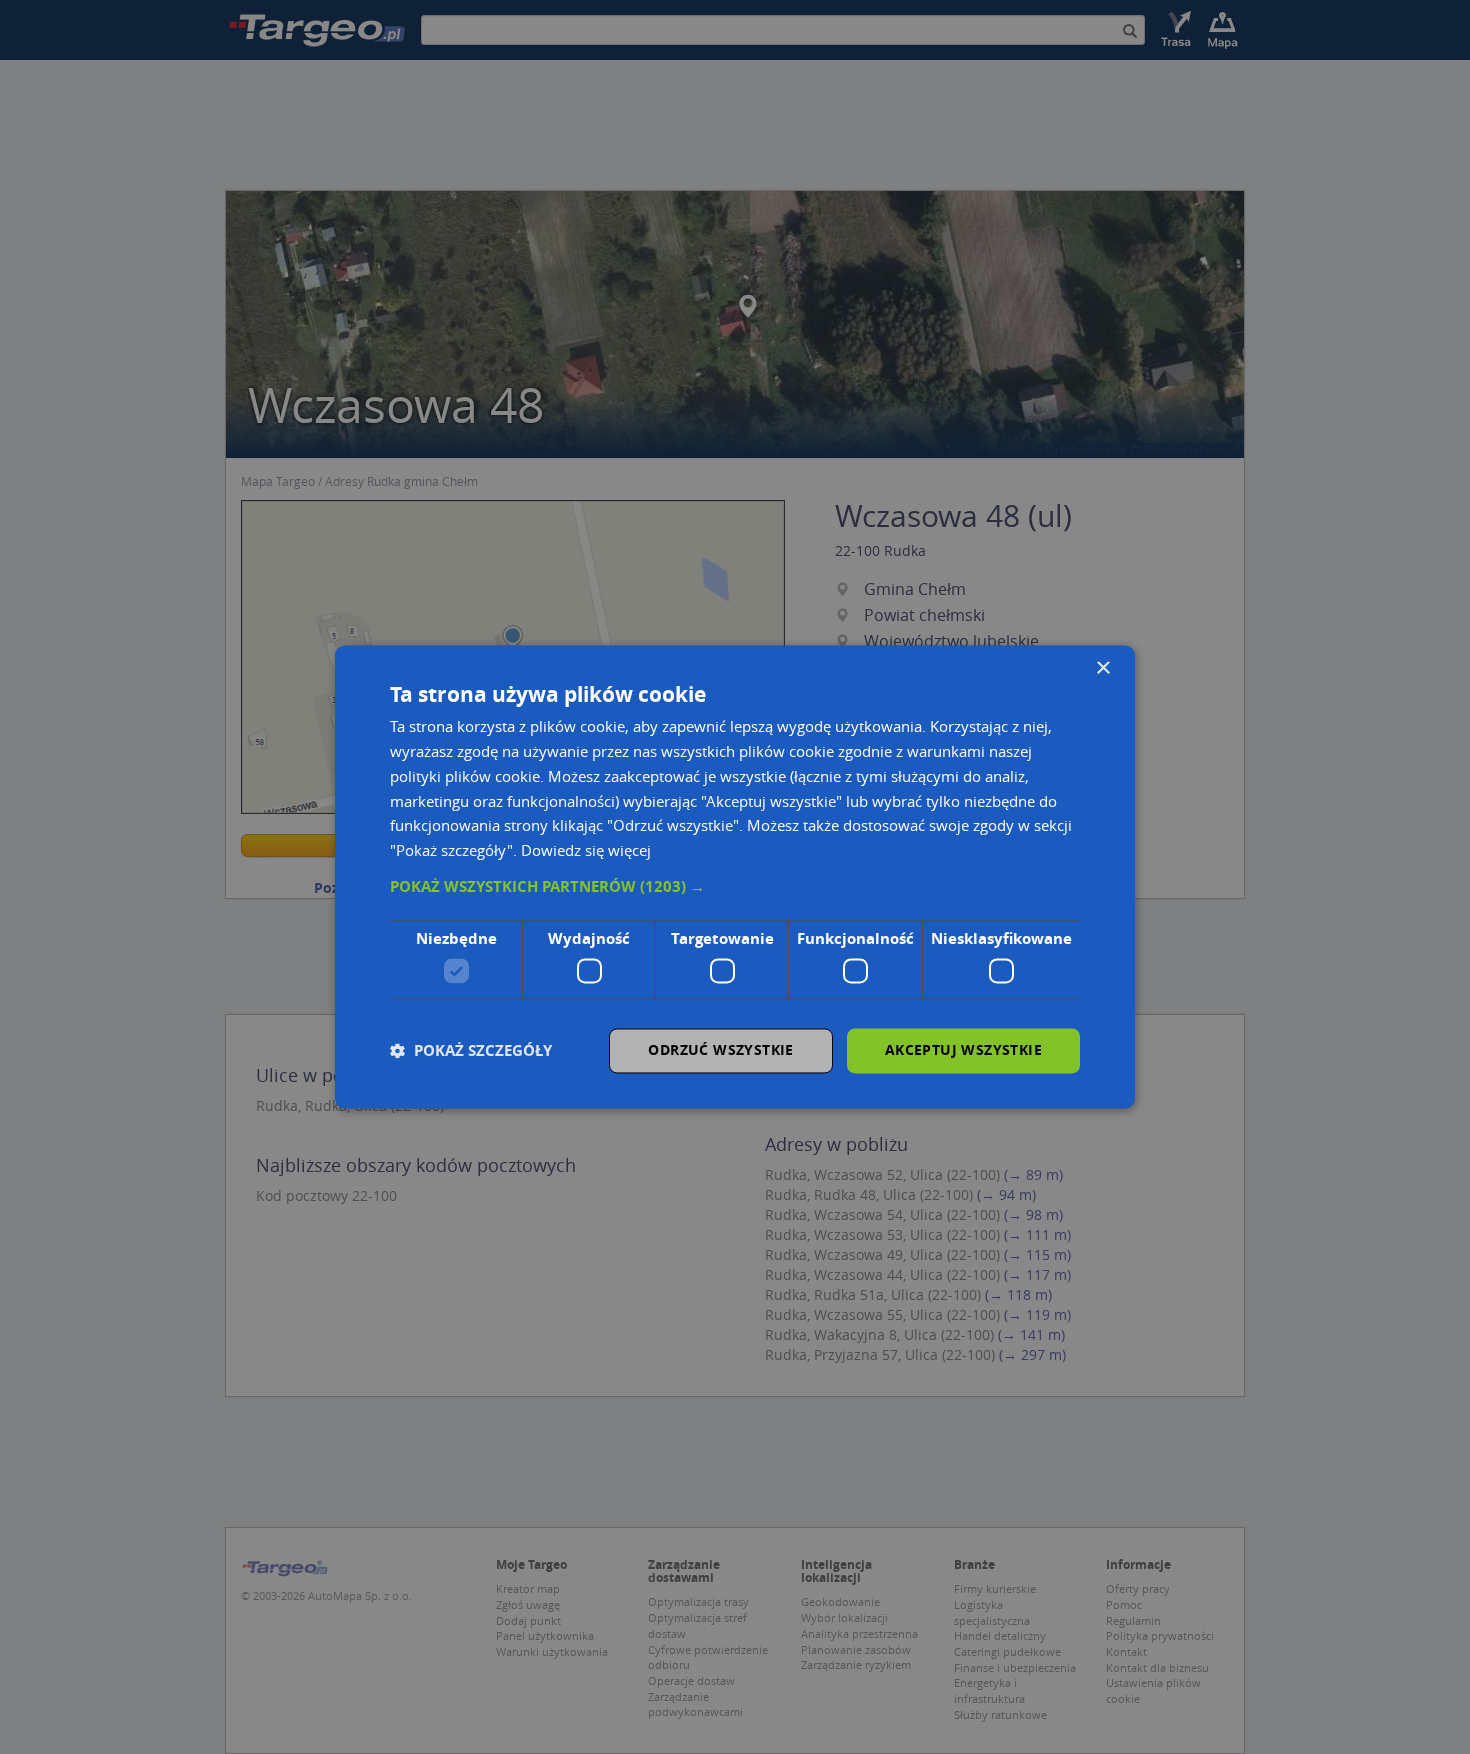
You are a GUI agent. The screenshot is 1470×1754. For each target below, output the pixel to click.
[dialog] (735, 876)
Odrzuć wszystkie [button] (720, 1050)
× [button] (1102, 668)
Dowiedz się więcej (586, 851)
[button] (735, 887)
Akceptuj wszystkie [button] (963, 1050)
